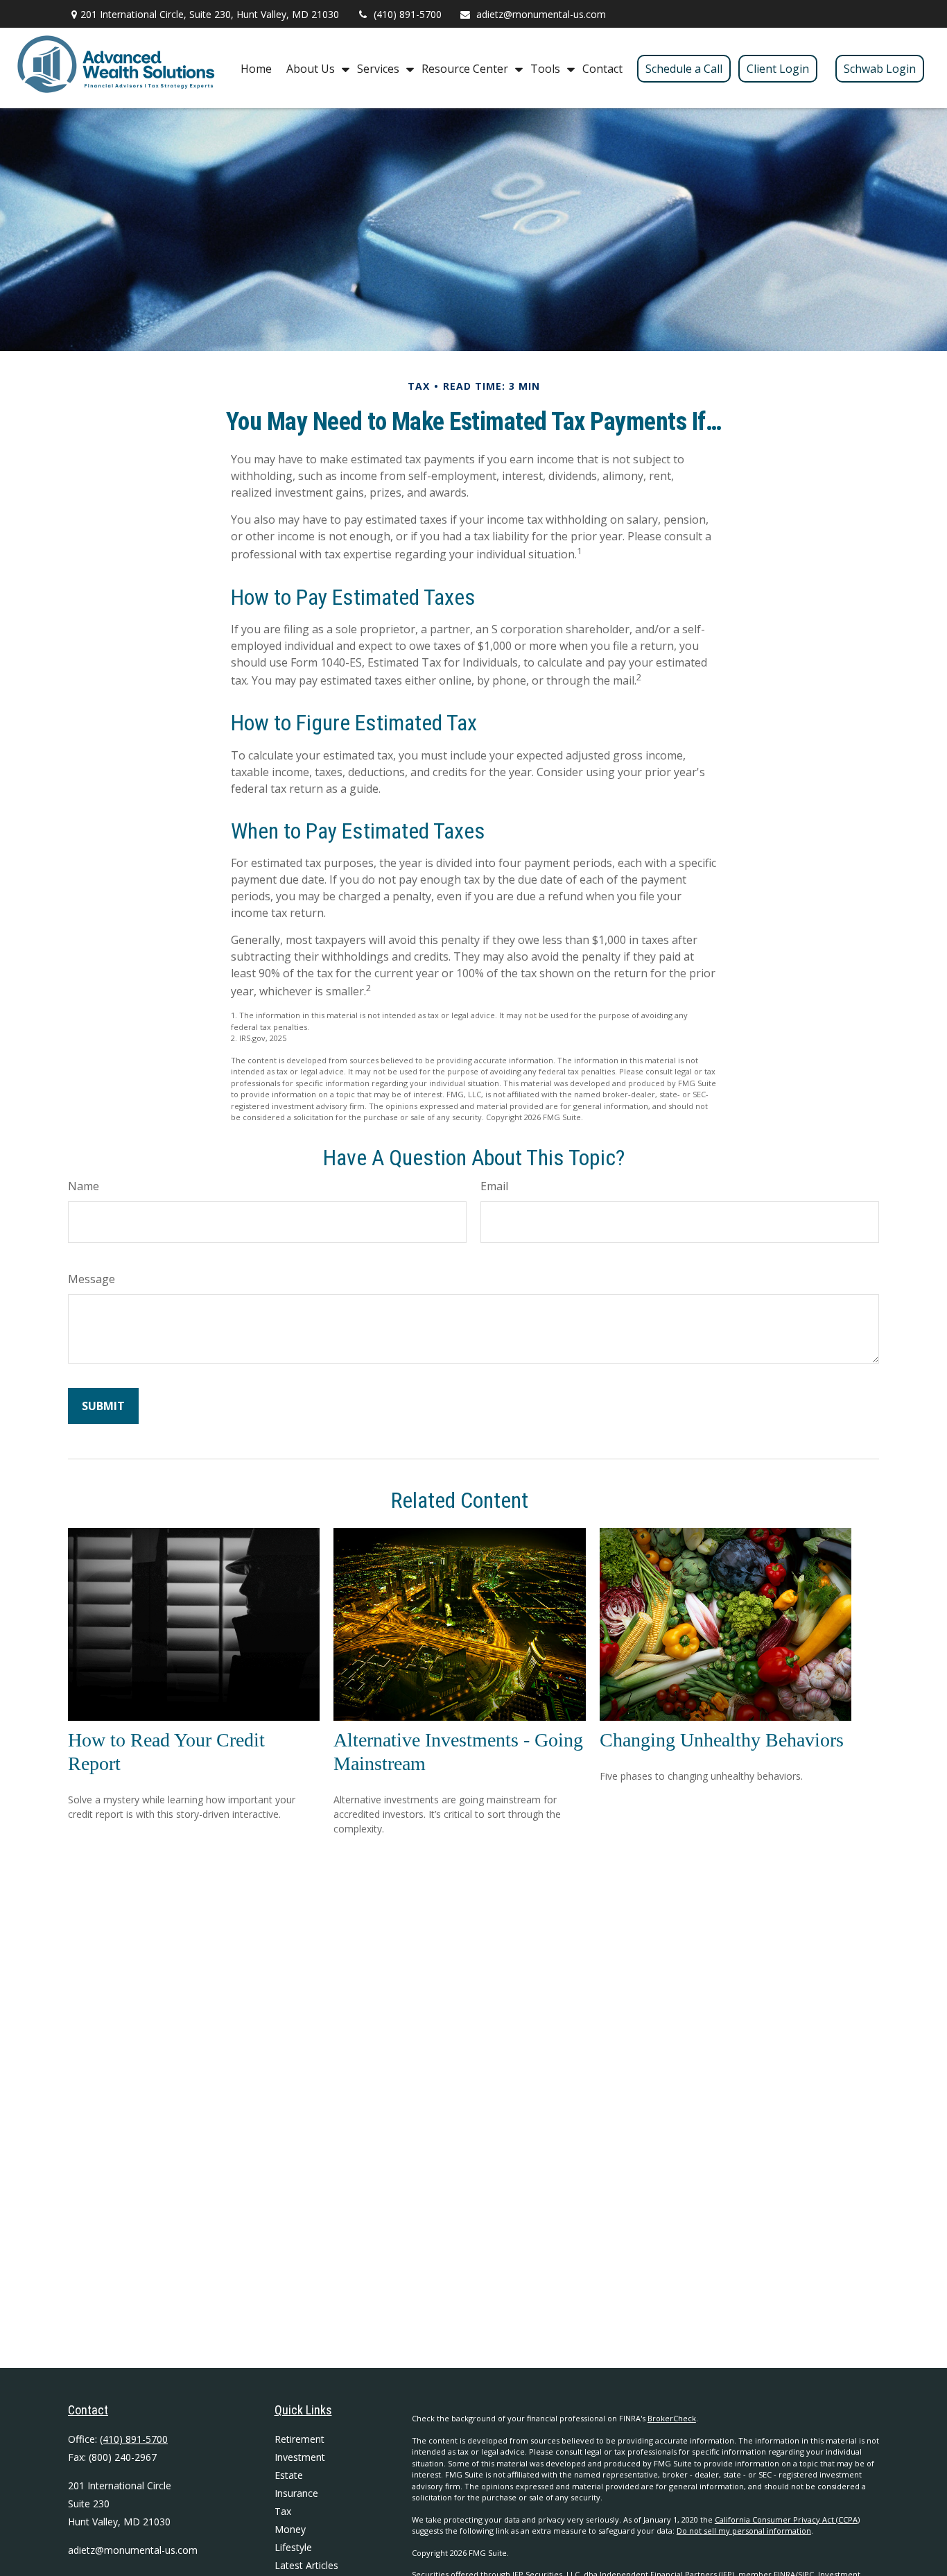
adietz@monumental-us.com (541, 14)
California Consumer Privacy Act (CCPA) (787, 2519)
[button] (256, 68)
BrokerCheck (672, 2418)
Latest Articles (306, 2565)
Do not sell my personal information (744, 2531)
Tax (283, 2511)
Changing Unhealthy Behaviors (722, 1740)
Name (84, 1186)
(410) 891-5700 (408, 14)
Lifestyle (293, 2547)
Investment (300, 2457)
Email (494, 1186)
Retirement (299, 2439)
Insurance (296, 2493)
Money (290, 2529)
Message (92, 1279)
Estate (289, 2475)
